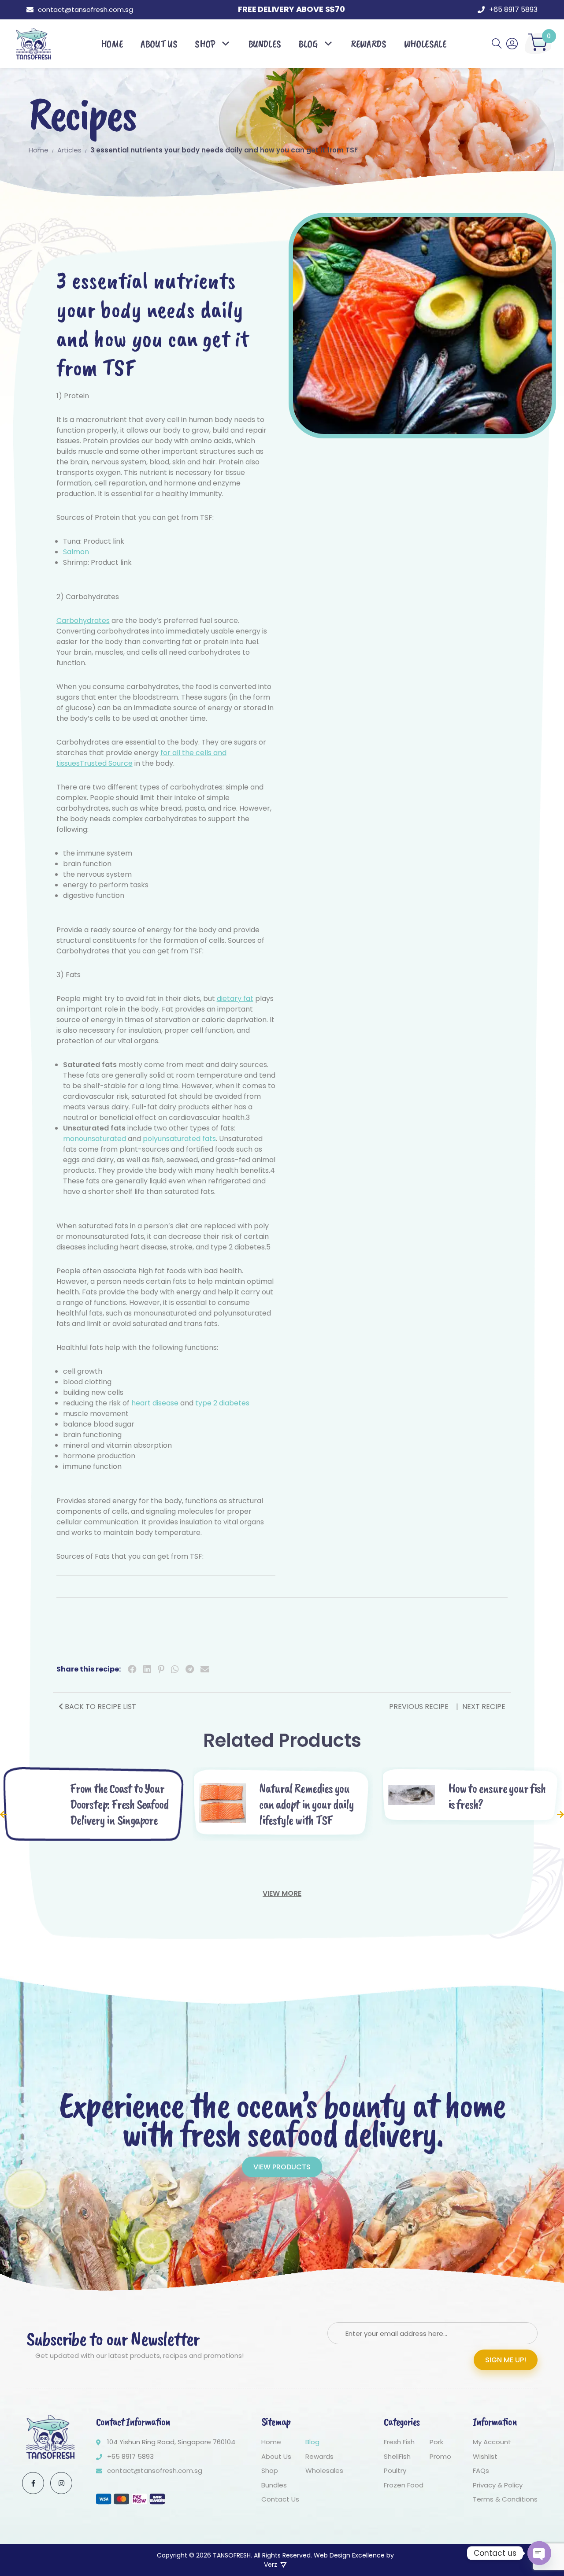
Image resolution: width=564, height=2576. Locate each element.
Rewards (319, 2456)
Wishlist (485, 2456)
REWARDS (368, 44)
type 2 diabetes (222, 1403)
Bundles (274, 2485)
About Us (276, 2456)
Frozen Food (404, 2485)
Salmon (76, 552)
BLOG (308, 44)
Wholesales (324, 2471)
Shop (205, 44)
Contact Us (280, 2500)
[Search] (497, 44)
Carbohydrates (83, 621)
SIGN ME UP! (506, 2360)
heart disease (155, 1403)
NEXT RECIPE (484, 1707)
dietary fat (235, 999)
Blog (312, 2442)
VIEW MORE (282, 1893)
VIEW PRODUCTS (282, 2167)
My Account (492, 2442)
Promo (440, 2456)
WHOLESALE (425, 44)
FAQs (481, 2471)
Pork (436, 2442)
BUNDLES (265, 44)
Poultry (395, 2471)
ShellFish (397, 2456)
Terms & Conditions (505, 2500)
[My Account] (512, 44)
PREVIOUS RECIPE (420, 1707)
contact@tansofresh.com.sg (85, 9)
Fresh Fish (399, 2442)
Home (271, 2442)
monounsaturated (95, 1139)
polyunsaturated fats (179, 1139)
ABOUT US (159, 44)
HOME (112, 44)
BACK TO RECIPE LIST (100, 1707)
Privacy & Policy (498, 2485)
